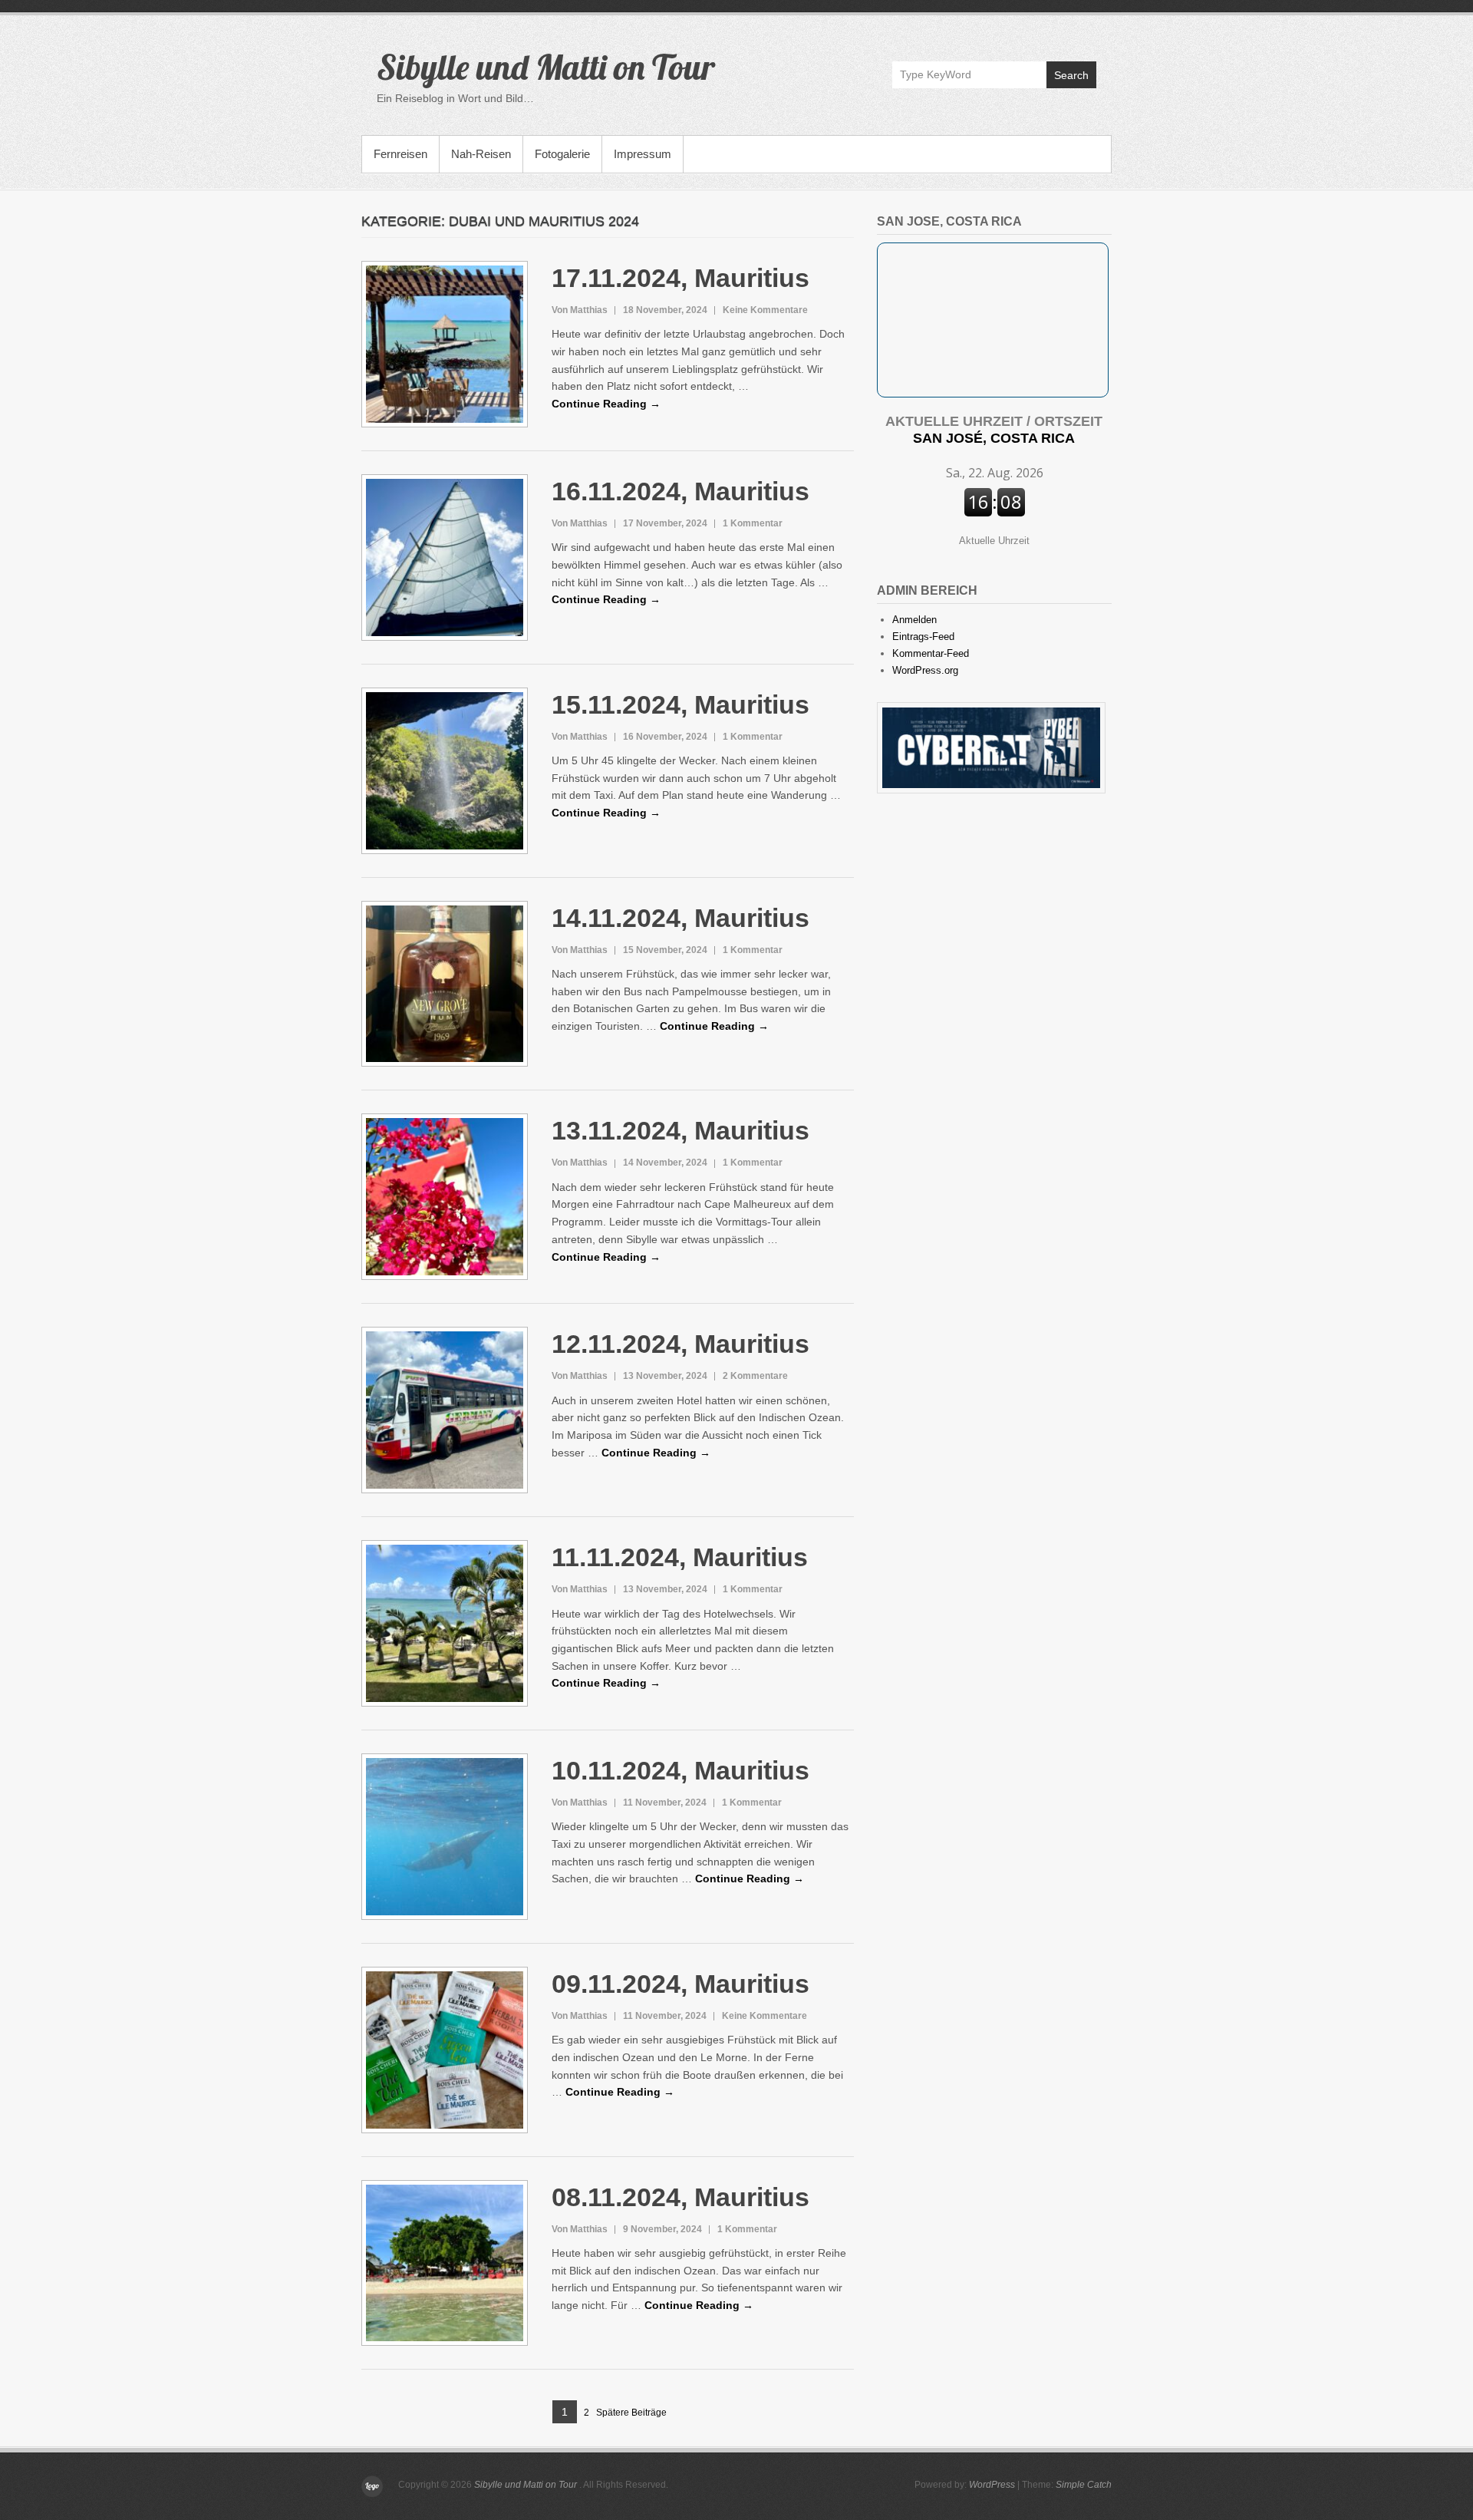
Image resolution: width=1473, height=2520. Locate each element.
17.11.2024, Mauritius (680, 278)
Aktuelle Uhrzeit (994, 541)
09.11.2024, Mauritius (680, 1984)
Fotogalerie (562, 154)
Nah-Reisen (481, 154)
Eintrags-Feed (923, 637)
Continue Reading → (606, 404)
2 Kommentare (755, 1376)
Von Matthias (580, 310)
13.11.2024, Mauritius (680, 1130)
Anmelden (914, 620)
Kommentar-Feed (931, 653)
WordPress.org (925, 670)
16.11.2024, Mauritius (680, 491)
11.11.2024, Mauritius (680, 1557)
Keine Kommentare (765, 310)
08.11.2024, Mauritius (680, 2197)
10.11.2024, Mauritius (680, 1770)
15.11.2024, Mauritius (680, 704)
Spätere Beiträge (631, 2413)
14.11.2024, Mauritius (680, 918)
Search (1071, 75)
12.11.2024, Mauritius (680, 1344)
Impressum (643, 154)
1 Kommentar (753, 523)
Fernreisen (400, 154)
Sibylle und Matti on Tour (546, 67)
